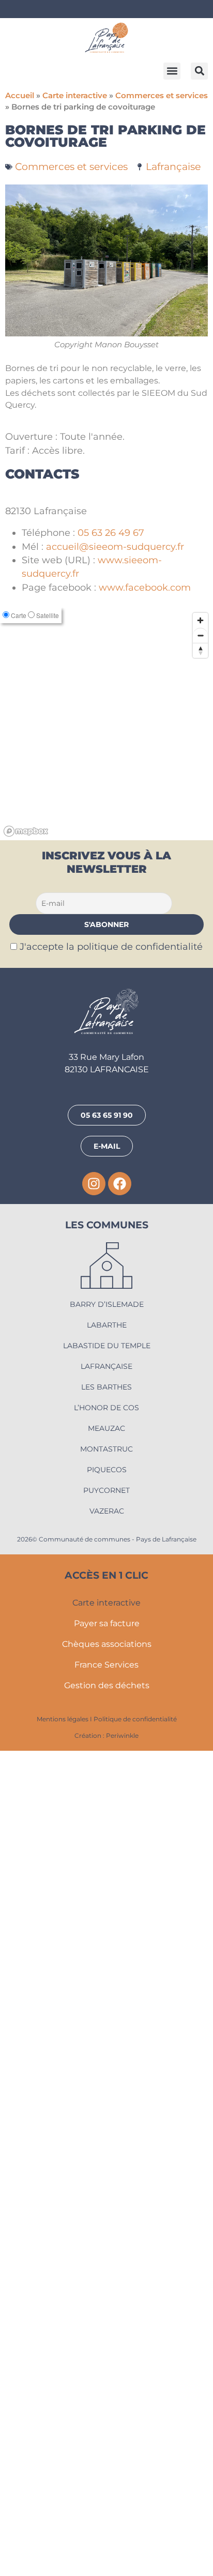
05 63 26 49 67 (111, 1358)
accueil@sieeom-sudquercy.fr (115, 1372)
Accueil (20, 96)
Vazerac (107, 2336)
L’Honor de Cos (106, 2233)
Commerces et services (162, 96)
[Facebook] (120, 2009)
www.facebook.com (145, 1413)
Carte (19, 1440)
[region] (106, 1549)
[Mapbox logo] (26, 1656)
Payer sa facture (107, 2449)
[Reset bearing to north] (200, 1476)
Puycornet (106, 2316)
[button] (172, 71)
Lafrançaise (173, 166)
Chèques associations (107, 2469)
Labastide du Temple (107, 2171)
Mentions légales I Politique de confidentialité (107, 2544)
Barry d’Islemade (107, 2130)
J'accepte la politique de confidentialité (111, 1772)
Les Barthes (106, 2212)
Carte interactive (75, 96)
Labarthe (107, 2150)
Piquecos (107, 2295)
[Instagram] (94, 2009)
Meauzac (106, 2254)
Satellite (48, 1440)
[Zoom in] (200, 1446)
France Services (106, 2490)
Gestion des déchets (107, 2511)
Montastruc (106, 2274)
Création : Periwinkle (106, 2561)
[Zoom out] (200, 1461)
